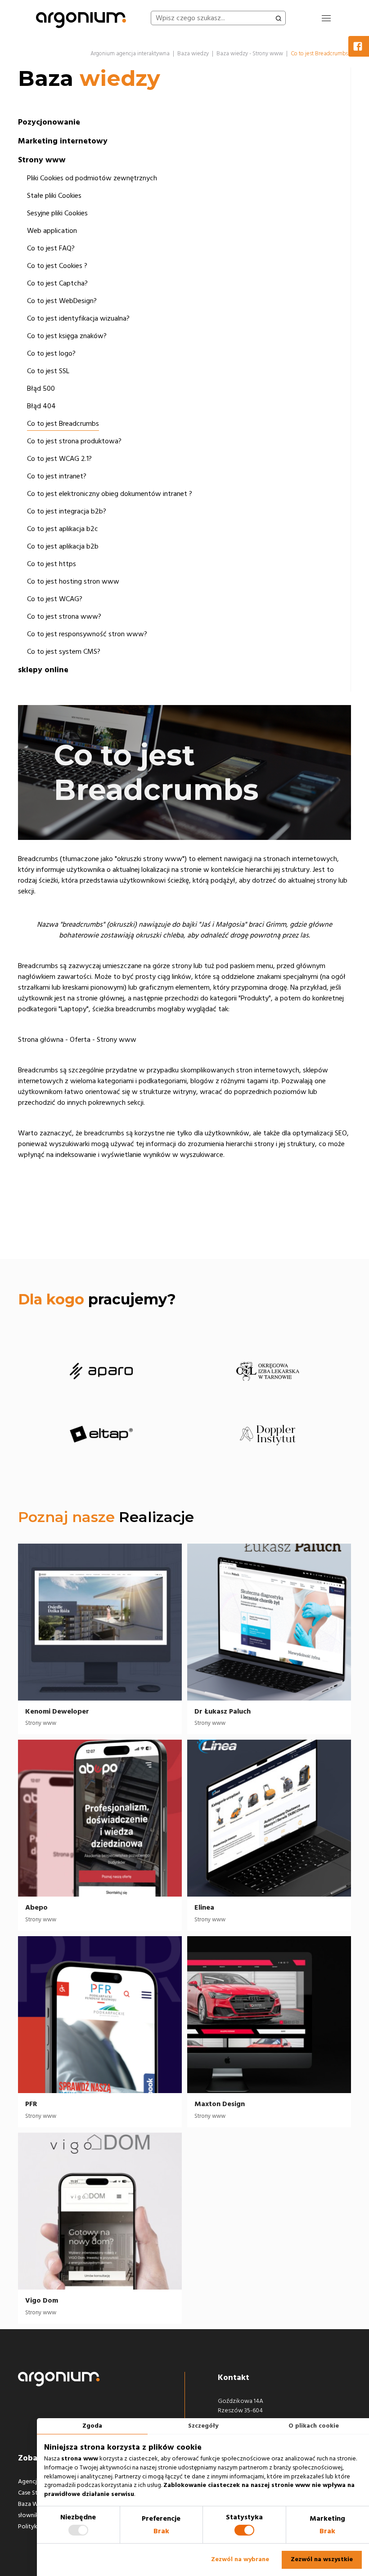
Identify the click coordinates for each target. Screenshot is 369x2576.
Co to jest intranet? (57, 476)
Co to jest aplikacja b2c (63, 529)
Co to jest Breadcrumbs (63, 424)
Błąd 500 (41, 388)
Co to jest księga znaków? (67, 336)
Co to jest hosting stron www (73, 581)
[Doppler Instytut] (268, 1434)
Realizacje (156, 1517)
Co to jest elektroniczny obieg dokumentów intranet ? (110, 494)
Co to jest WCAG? (55, 599)
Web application (52, 231)
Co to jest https (52, 564)
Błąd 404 (41, 406)
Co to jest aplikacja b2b (63, 546)
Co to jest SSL (48, 371)
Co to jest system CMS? (64, 652)
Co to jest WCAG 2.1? (59, 459)
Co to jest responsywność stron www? (87, 634)
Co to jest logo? (51, 353)
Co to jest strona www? (64, 616)
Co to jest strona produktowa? (74, 441)
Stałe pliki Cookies (54, 196)
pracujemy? (97, 1299)
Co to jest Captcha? (57, 283)
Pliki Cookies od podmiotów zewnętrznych (92, 178)
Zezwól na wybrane (240, 2559)
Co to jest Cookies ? (57, 266)
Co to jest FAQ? (51, 248)
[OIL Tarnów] (268, 1371)
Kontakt (234, 2377)
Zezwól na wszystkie (322, 2559)
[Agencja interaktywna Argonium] (81, 18)
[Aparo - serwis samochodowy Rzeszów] (101, 1371)
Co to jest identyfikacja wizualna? (78, 318)
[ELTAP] (101, 1434)
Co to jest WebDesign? (62, 301)
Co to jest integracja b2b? (67, 511)
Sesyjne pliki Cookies (57, 213)
